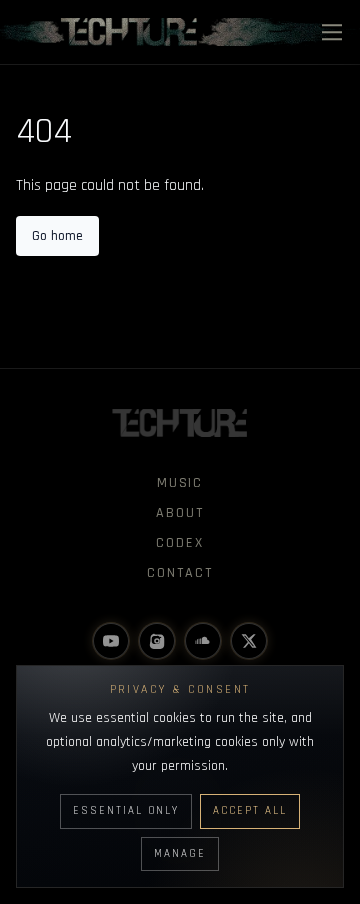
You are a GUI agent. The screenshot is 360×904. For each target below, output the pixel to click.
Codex (180, 543)
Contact (180, 573)
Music (180, 483)
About (180, 513)
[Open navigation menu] (332, 32)
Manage (180, 854)
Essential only (126, 811)
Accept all (250, 811)
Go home (57, 236)
